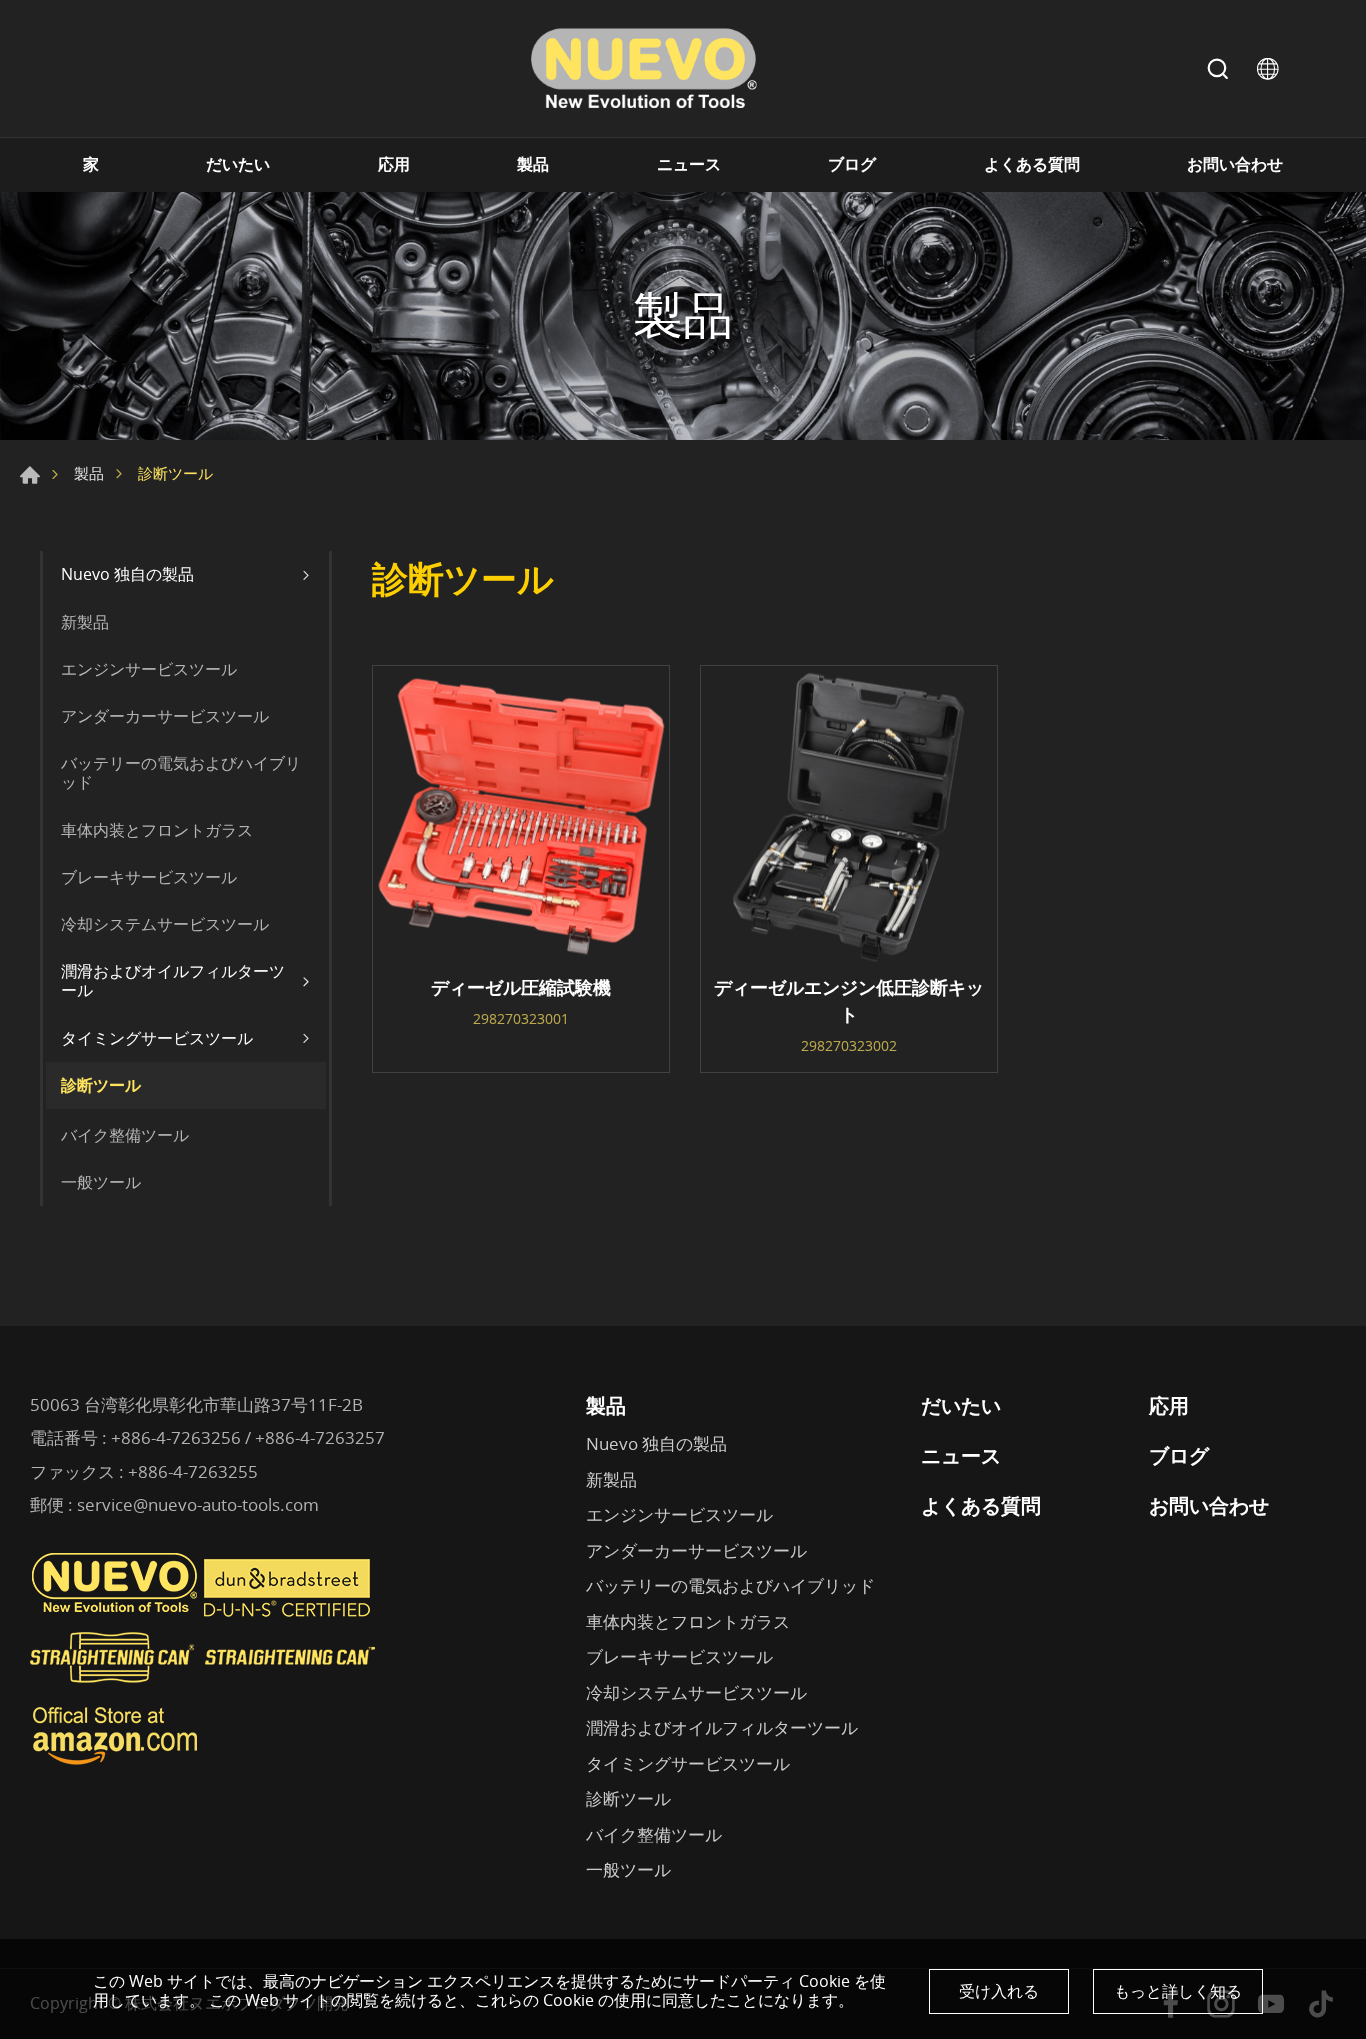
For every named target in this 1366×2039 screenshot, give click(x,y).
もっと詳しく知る (1178, 1991)
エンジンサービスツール (149, 669)
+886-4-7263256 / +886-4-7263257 (248, 1437)
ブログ (852, 164)
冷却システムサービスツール (165, 924)
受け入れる (999, 1991)
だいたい (238, 164)
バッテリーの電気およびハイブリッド (181, 772)
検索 (1218, 69)
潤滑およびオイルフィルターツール (173, 980)
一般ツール (101, 1182)
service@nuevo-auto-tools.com (198, 1504)
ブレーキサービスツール (149, 877)
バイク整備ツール (125, 1135)
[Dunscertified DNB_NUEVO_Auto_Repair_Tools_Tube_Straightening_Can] (289, 1612)
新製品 (85, 622)
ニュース (689, 164)
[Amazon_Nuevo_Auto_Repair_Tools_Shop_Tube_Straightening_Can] (115, 1765)
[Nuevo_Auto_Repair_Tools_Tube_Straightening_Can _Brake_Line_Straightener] (205, 1691)
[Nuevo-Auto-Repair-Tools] (643, 68)
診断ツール (101, 1085)
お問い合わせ (1235, 164)
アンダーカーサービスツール (165, 716)
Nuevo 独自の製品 (127, 574)
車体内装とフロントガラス (157, 830)
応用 (394, 164)
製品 (533, 164)
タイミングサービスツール (157, 1038)
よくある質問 (1032, 164)
